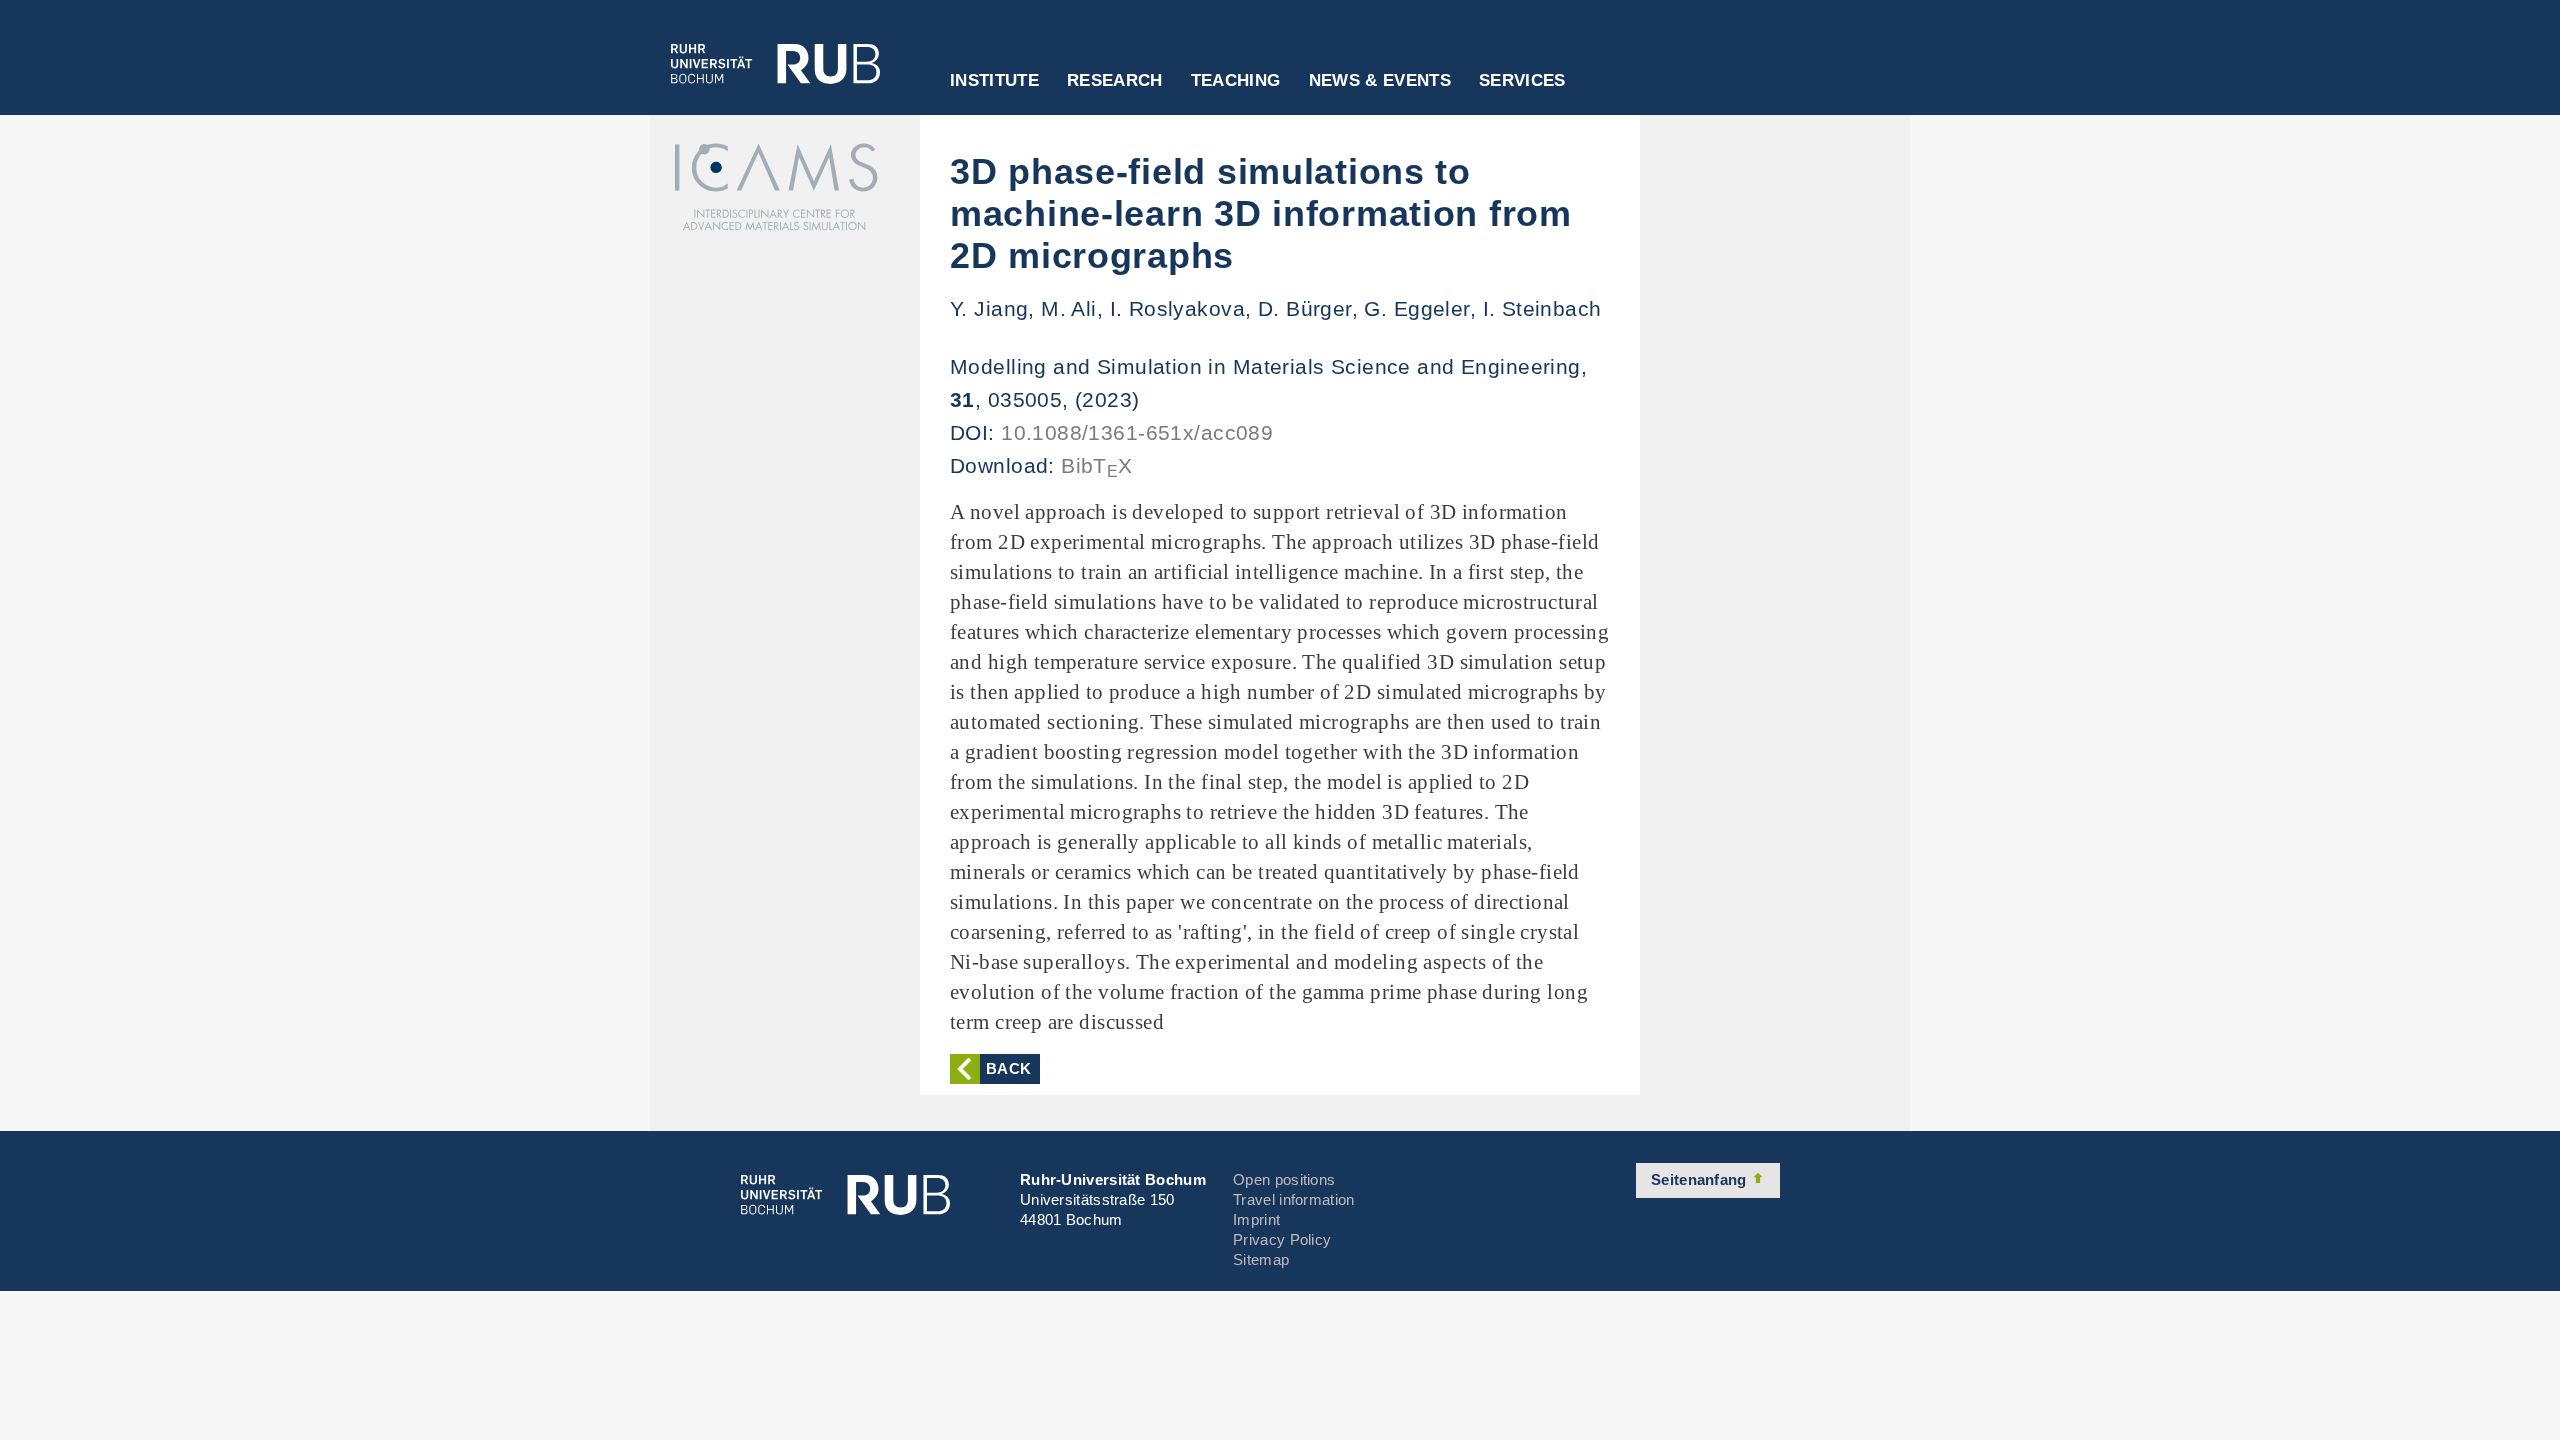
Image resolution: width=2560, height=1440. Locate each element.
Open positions (1284, 1179)
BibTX (1097, 465)
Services (1522, 81)
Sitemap (1261, 1259)
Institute (994, 81)
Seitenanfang (1701, 1179)
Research (1115, 81)
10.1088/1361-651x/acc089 (1137, 432)
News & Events (1380, 81)
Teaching (1236, 81)
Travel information (1293, 1199)
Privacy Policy (1282, 1239)
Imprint (1256, 1219)
